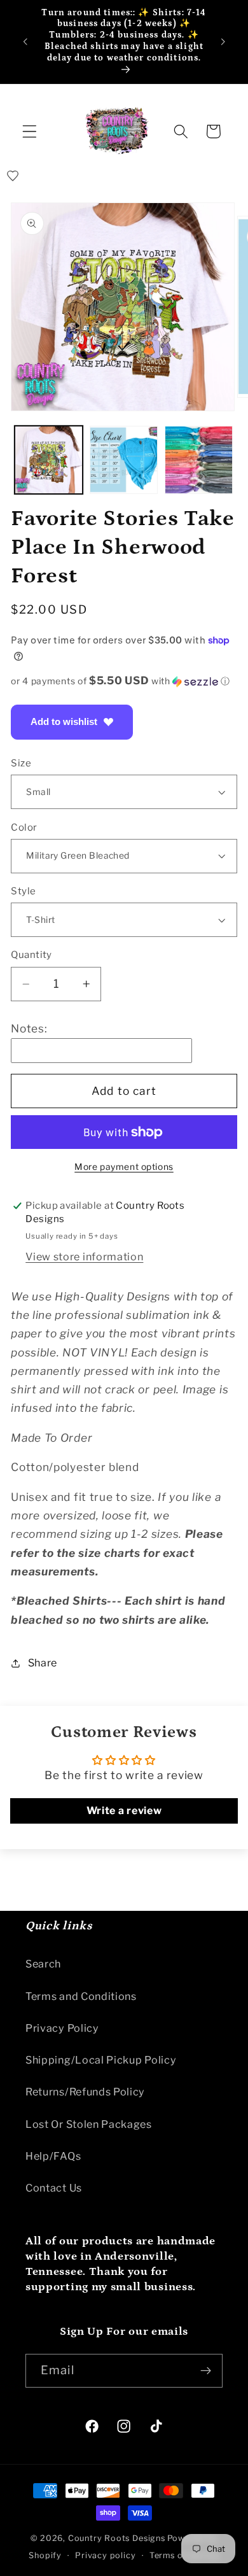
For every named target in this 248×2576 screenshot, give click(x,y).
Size (21, 763)
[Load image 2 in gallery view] (124, 460)
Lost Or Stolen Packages (89, 2124)
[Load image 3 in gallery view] (199, 460)
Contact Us (54, 2188)
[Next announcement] (223, 41)
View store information (84, 1256)
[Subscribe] (206, 2371)
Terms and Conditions (81, 1996)
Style (23, 891)
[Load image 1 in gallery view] (49, 460)
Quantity (31, 955)
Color (24, 827)
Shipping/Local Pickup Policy (101, 2060)
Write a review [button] (124, 1811)
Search (43, 1964)
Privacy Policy (62, 2028)
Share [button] (43, 1663)
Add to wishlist (64, 721)
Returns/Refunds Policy (85, 2092)
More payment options (124, 1167)
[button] (30, 131)
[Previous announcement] (25, 41)
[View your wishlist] (13, 176)
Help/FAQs (53, 2156)
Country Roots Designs (117, 2538)
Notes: (29, 1028)
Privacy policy (105, 2555)
